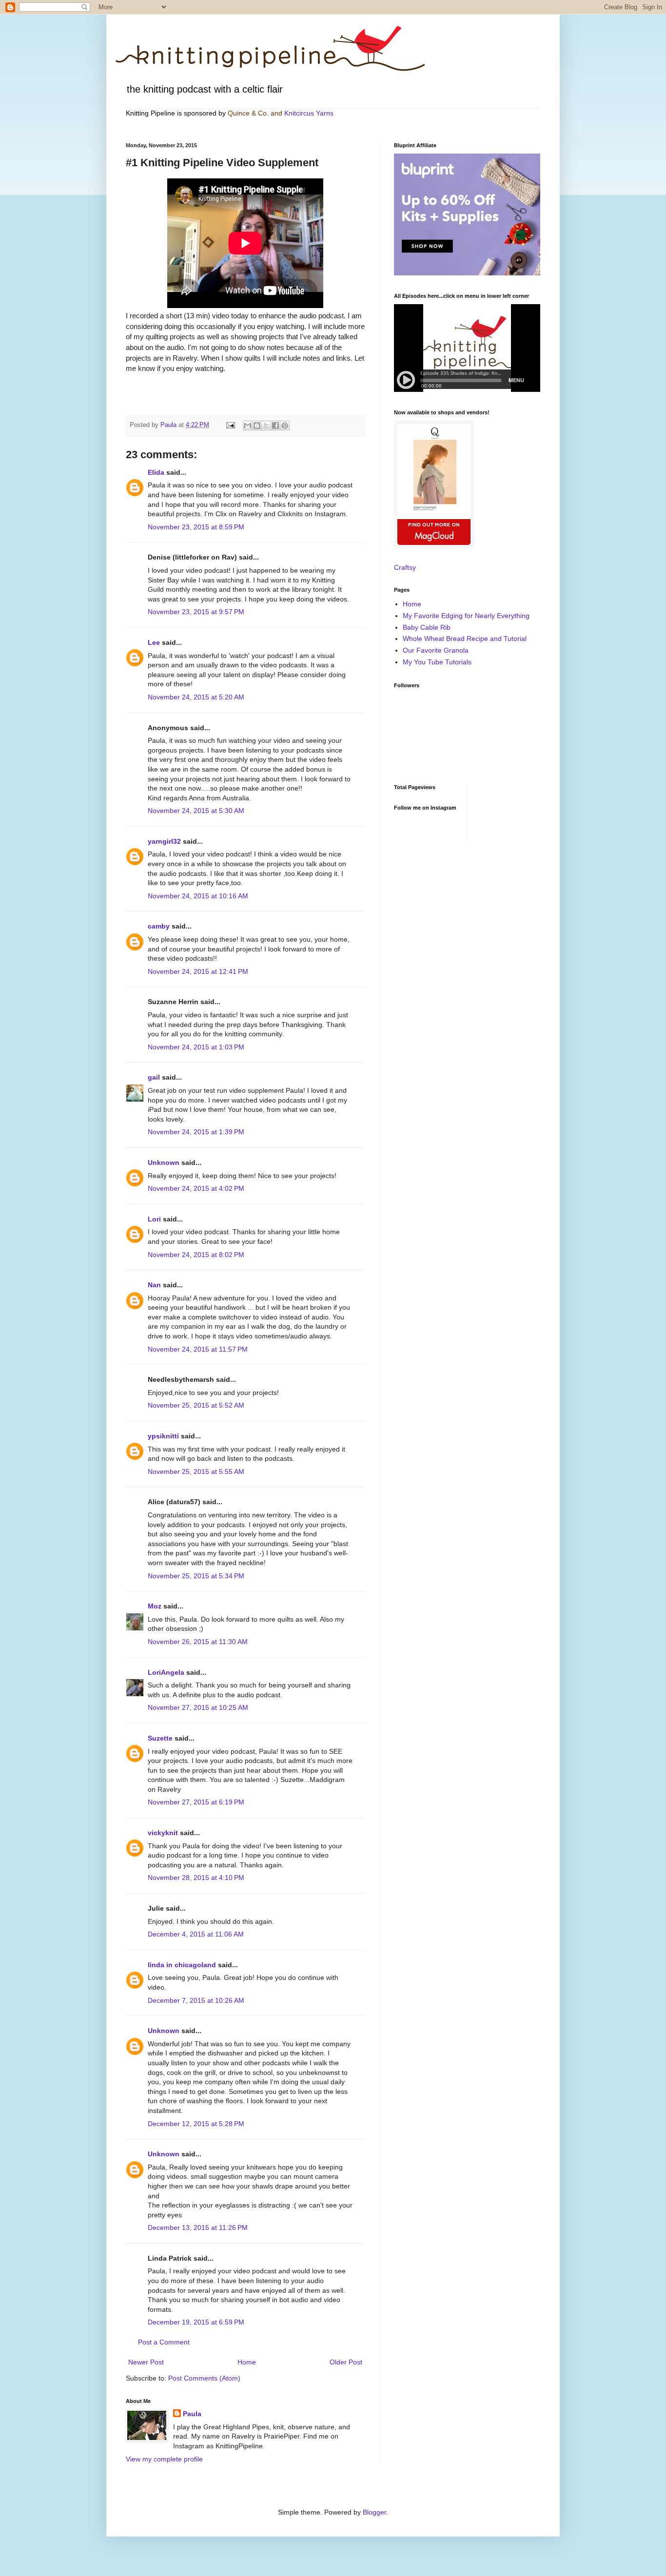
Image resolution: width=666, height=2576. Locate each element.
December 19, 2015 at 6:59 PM (196, 2322)
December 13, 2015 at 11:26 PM (198, 2227)
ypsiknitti (163, 1436)
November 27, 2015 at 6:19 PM (196, 1802)
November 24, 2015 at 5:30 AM (196, 811)
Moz (155, 1606)
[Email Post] (230, 425)
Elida (156, 472)
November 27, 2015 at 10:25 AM (198, 1707)
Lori (154, 1219)
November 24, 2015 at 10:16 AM (198, 896)
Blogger (374, 2512)
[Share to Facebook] (275, 426)
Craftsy (405, 567)
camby (159, 926)
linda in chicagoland (182, 1965)
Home (247, 2362)
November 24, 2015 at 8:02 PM (196, 1255)
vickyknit (163, 1833)
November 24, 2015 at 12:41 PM (198, 971)
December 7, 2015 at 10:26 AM (196, 2000)
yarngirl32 (164, 841)
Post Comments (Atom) (204, 2378)
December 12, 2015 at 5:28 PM (196, 2124)
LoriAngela (166, 1672)
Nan (154, 1285)
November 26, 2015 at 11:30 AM (198, 1642)
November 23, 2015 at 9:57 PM (196, 612)
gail (154, 1077)
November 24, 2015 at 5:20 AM (196, 697)
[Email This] (248, 426)
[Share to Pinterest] (285, 426)
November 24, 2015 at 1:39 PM (196, 1132)
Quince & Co (247, 113)
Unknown (164, 1162)
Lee (154, 642)
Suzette (160, 1738)
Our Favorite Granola (436, 650)
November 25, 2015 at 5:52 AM (196, 1405)
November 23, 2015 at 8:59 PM (196, 527)
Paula (192, 2414)
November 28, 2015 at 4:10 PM (196, 1878)
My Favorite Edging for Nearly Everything (466, 616)
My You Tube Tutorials (437, 662)
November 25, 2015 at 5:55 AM (196, 1472)
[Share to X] (266, 426)
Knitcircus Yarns (309, 113)
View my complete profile (164, 2459)
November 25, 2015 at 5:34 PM (196, 1576)
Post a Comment (164, 2342)
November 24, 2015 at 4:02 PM (196, 1188)
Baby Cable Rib (427, 627)
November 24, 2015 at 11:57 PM (198, 1349)
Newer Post (146, 2362)
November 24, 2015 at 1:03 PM (196, 1047)
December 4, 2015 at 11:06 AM (196, 1934)
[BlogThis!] (257, 426)
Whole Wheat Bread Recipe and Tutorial (465, 639)
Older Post (346, 2362)
